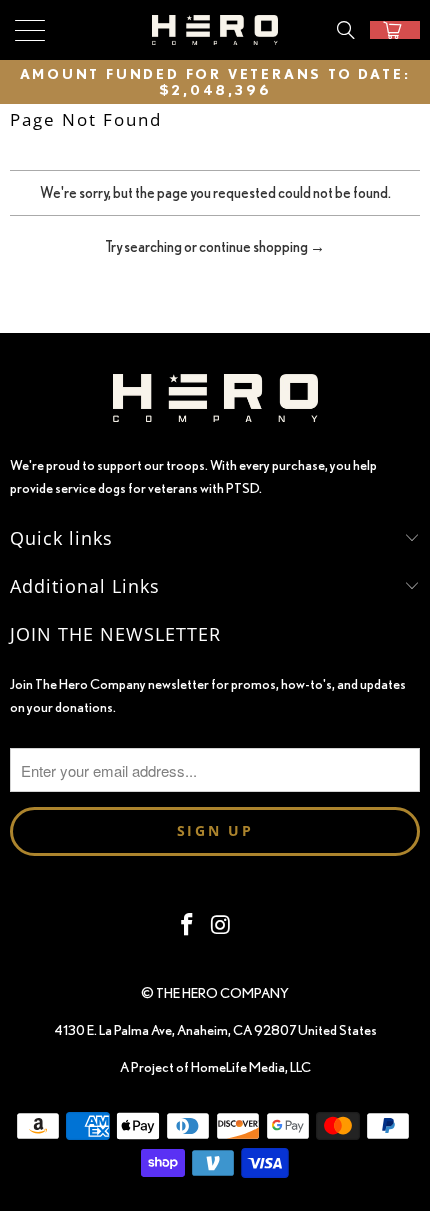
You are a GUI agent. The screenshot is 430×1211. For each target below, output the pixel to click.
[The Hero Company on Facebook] (187, 925)
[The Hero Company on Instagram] (221, 925)
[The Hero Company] (215, 30)
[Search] (346, 30)
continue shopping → (262, 246)
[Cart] (395, 30)
